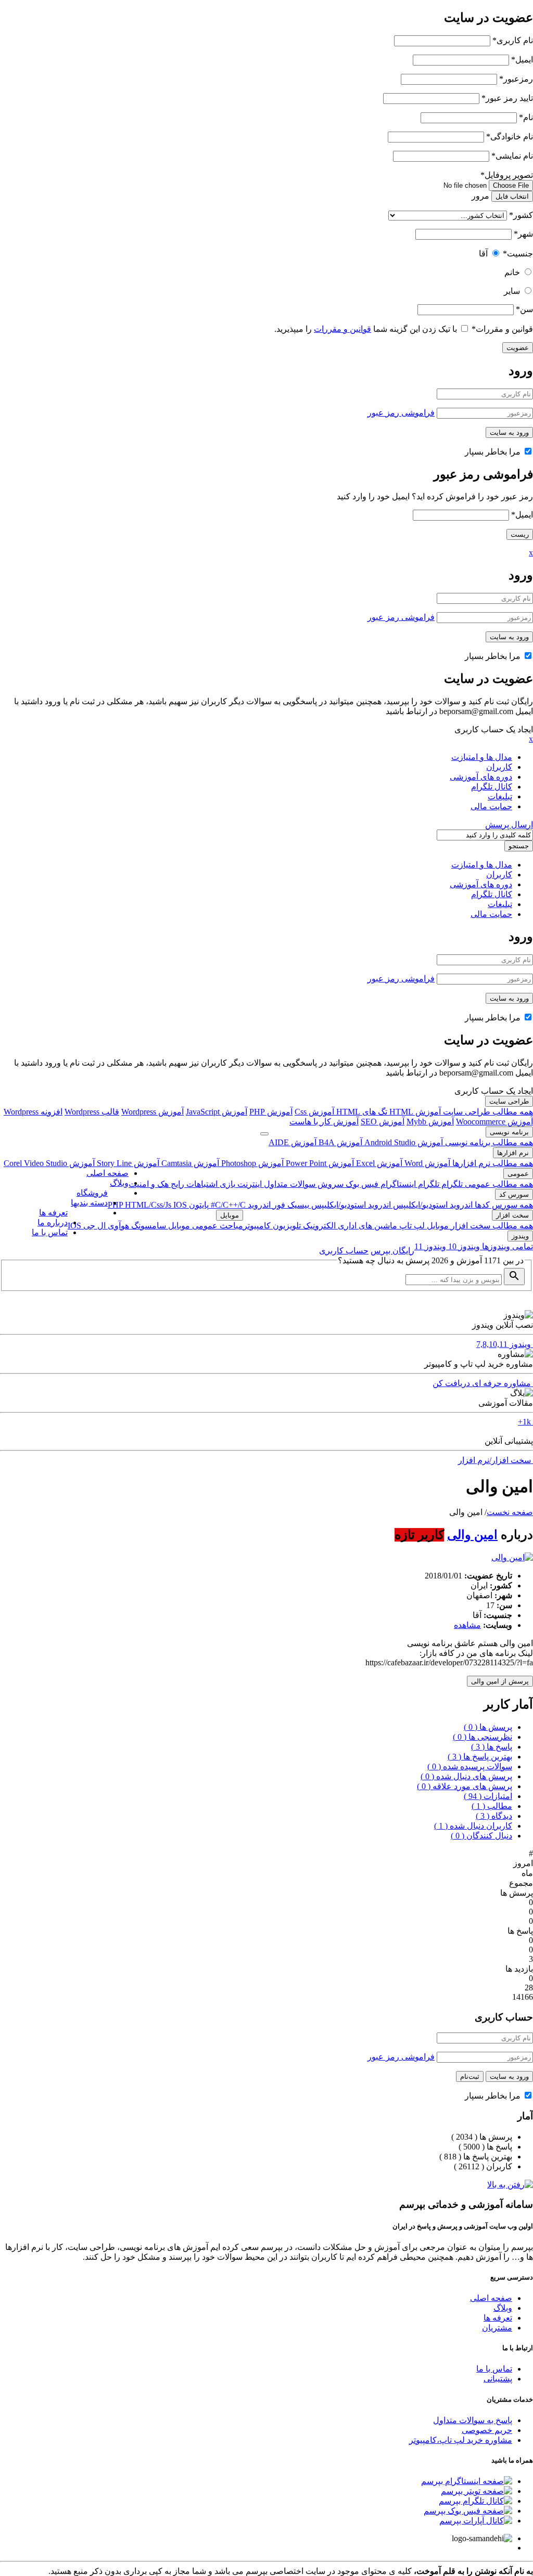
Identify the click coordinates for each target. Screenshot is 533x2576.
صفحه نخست (510, 1512)
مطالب (492, 1806)
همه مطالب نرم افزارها (492, 1163)
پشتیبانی (498, 2379)
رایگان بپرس (392, 1251)
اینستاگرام (397, 1184)
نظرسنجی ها (483, 1737)
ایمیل (522, 60)
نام (526, 117)
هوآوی (117, 1226)
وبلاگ (119, 1183)
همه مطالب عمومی (498, 1184)
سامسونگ (148, 1226)
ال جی (93, 1226)
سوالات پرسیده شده (470, 1766)
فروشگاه (92, 1193)
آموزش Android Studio (403, 1142)
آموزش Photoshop (251, 1163)
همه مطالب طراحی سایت (487, 1112)
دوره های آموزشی (481, 777)
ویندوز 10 (463, 1246)
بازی (226, 1184)
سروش (329, 1184)
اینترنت (249, 1184)
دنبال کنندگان (481, 1836)
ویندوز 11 (430, 1246)
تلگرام (451, 1184)
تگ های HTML (361, 1112)
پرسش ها (488, 1727)
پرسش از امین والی (500, 1681)
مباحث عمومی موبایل (205, 1226)
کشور (521, 215)
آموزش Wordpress (153, 1112)
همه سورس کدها (503, 1205)
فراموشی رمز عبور (401, 413)
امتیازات (488, 1796)
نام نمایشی (512, 156)
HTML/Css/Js (149, 1205)
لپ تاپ (411, 1226)
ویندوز (520, 1236)
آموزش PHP (271, 1112)
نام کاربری (513, 40)
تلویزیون (286, 1226)
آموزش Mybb (430, 1122)
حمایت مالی (491, 806)
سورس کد (514, 1194)
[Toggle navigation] (264, 1134)
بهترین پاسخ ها (480, 1757)
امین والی (472, 1535)
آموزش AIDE (293, 1142)
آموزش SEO (383, 1122)
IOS (180, 1205)
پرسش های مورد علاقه (465, 1786)
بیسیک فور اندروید (277, 1205)
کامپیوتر (257, 1226)
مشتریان (497, 2328)
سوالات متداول (289, 1184)
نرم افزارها (513, 1153)
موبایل (437, 1226)
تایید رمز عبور (507, 98)
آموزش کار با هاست (324, 1122)
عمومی (518, 1174)
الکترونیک (318, 1226)
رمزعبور (516, 79)
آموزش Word (426, 1163)
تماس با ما (50, 1232)
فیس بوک (361, 1184)
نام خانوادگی (510, 137)
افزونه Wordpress (33, 1112)
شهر (523, 234)
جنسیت (518, 254)
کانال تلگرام (492, 787)
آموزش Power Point (319, 1163)
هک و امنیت (149, 1184)
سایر (512, 291)
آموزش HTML (414, 1112)
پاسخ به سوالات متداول (473, 2420)
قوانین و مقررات (502, 329)
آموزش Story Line (127, 1163)
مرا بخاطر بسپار (494, 452)
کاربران (499, 767)
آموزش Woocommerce (494, 1122)
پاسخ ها (492, 1747)
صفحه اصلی (107, 1173)
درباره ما (53, 1222)
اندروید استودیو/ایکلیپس (432, 1205)
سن (524, 309)
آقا (483, 254)
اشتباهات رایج (193, 1184)
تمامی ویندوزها (506, 1246)
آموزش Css (314, 1112)
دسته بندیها (89, 1203)
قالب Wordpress (92, 1112)
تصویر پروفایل (507, 175)
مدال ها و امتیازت (482, 757)
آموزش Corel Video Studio (49, 1163)
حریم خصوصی (487, 2430)
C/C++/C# (227, 1205)
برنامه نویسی (509, 1132)
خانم (512, 272)
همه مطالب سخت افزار (491, 1226)
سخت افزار (512, 1215)
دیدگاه (494, 1816)
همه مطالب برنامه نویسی (488, 1142)
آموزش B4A (339, 1142)
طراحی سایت (509, 1101)
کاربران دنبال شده (473, 1826)
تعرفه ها (53, 1213)
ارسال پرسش (509, 825)
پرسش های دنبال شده (466, 1776)
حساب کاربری (344, 1251)
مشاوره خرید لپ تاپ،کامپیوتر (461, 2440)
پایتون (198, 1205)
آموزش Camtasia (189, 1163)
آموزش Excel (378, 1163)
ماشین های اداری (366, 1226)
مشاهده (467, 1625)
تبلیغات (500, 797)
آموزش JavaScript (217, 1112)
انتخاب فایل (512, 196)
